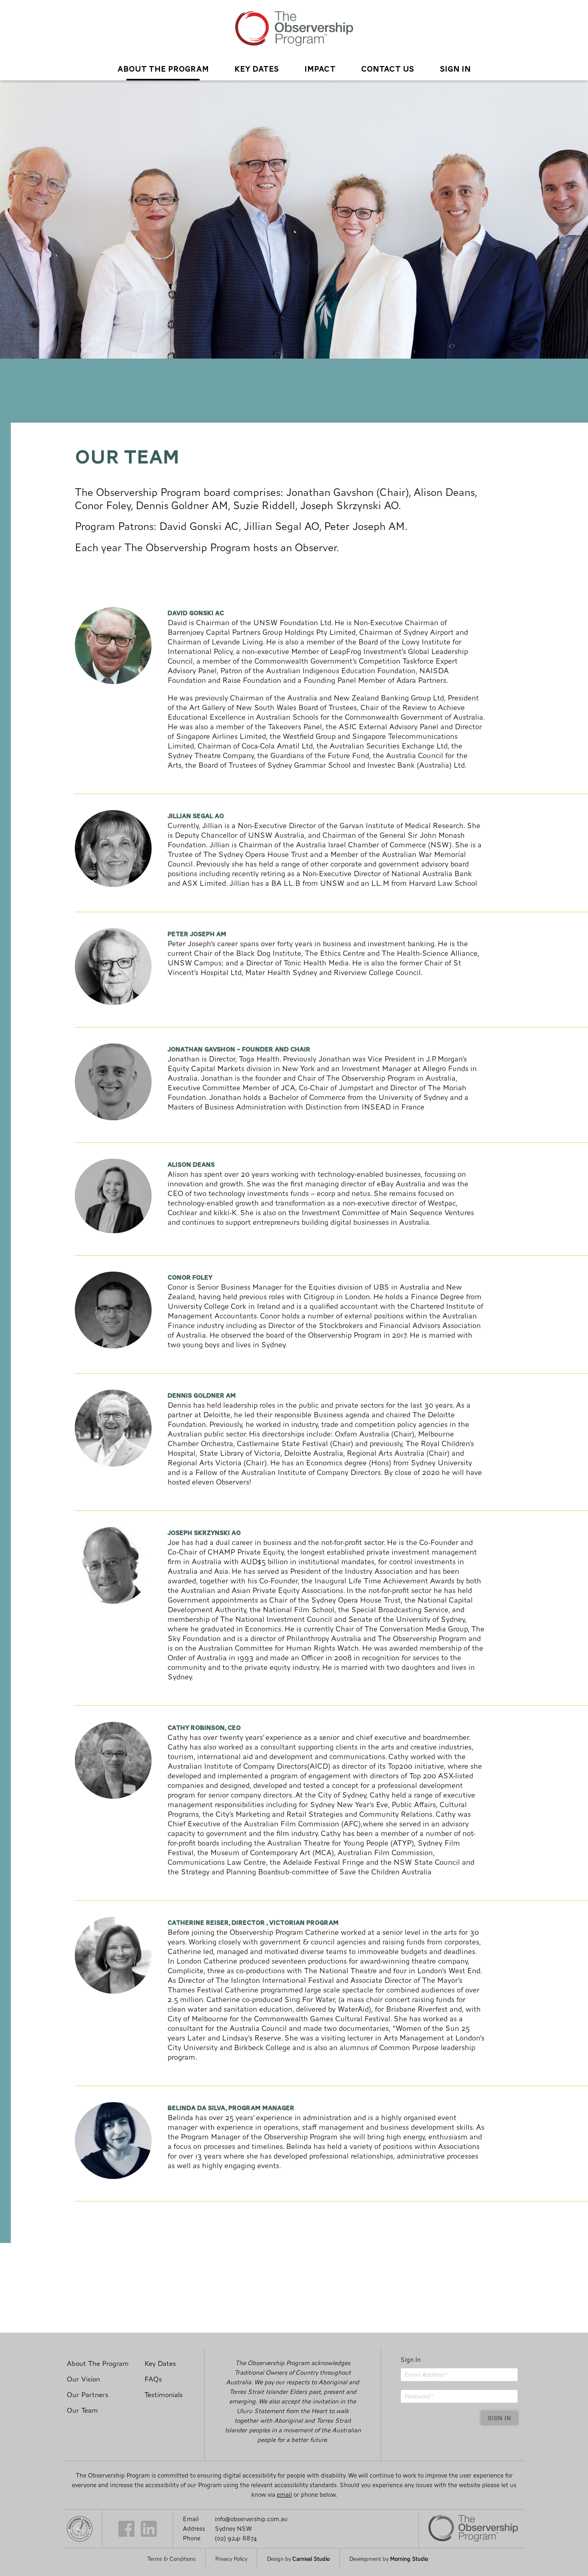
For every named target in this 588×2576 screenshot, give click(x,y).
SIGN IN (455, 68)
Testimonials (164, 2395)
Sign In (411, 2360)
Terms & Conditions (171, 2559)
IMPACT (320, 68)
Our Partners (88, 2395)
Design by (298, 2559)
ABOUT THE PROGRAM (163, 68)
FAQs (153, 2379)
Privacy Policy (231, 2559)
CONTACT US (388, 68)
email (284, 2495)
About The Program (98, 2364)
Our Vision (83, 2379)
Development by (389, 2559)
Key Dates (257, 68)
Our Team (82, 2410)
